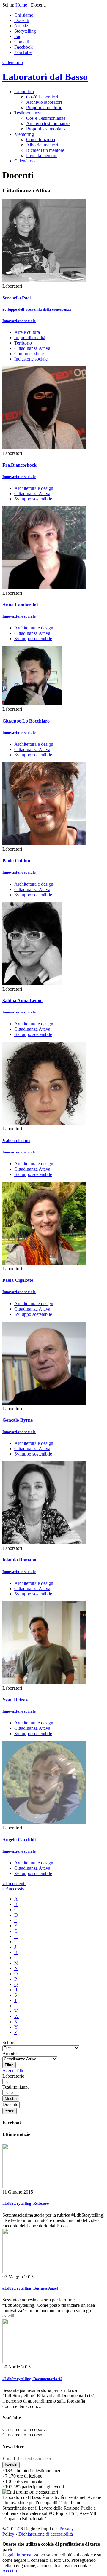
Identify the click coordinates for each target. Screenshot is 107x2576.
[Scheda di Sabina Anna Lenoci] (32, 984)
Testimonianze (28, 113)
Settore (9, 2042)
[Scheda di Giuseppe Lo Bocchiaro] (32, 704)
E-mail (9, 2458)
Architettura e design (34, 488)
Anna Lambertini (20, 605)
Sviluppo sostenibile (33, 499)
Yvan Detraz (15, 1700)
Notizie (21, 26)
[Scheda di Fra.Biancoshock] (44, 448)
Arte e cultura (27, 332)
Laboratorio (13, 2076)
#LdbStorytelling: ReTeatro (26, 2203)
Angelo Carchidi (19, 1840)
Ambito (10, 2053)
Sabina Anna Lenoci (23, 1001)
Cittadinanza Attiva (32, 348)
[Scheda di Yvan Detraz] (44, 1683)
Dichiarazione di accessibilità (46, 2534)
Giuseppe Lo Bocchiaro (26, 721)
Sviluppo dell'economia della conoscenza (37, 309)
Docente (10, 2104)
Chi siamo (24, 15)
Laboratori (24, 91)
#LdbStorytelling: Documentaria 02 (32, 2379)
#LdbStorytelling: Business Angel (30, 2288)
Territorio (23, 343)
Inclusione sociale (31, 359)
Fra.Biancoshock (19, 465)
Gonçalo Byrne (18, 1420)
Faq (18, 36)
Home (21, 5)
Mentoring (24, 134)
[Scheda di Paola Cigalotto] (44, 1263)
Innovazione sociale (19, 321)
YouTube (23, 52)
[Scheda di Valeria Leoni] (44, 1123)
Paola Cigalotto (18, 1280)
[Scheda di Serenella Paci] (44, 281)
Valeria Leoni (16, 1140)
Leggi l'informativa (20, 2555)
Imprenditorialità (30, 338)
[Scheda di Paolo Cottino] (44, 844)
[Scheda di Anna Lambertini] (44, 588)
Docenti (22, 20)
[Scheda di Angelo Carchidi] (44, 1822)
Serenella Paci (16, 298)
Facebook (23, 47)
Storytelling (25, 31)
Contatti (22, 42)
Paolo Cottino (16, 861)
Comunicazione (29, 354)
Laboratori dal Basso (45, 77)
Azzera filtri (14, 2071)
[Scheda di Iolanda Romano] (44, 1543)
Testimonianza (16, 2087)
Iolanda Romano (19, 1560)
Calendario (13, 62)
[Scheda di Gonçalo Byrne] (44, 1403)
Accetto (10, 2571)
